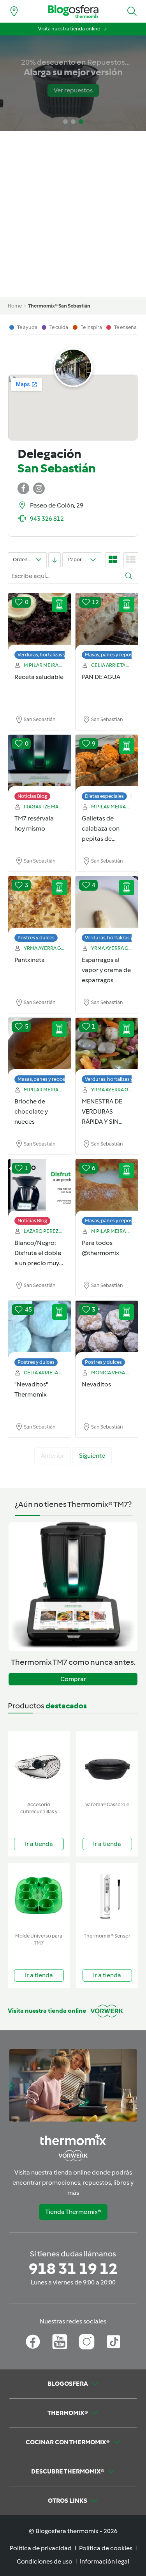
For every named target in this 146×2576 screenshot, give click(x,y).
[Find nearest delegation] (14, 11)
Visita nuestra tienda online (69, 29)
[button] (132, 11)
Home (15, 306)
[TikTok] (113, 2342)
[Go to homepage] (73, 11)
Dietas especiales (104, 796)
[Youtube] (60, 2342)
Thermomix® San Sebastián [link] (59, 306)
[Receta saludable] (40, 622)
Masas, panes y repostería (114, 655)
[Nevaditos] (107, 1330)
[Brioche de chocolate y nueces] (40, 1047)
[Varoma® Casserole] (107, 1765)
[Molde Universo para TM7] (39, 1896)
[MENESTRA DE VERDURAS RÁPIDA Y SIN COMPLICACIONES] (107, 1047)
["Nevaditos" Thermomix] (40, 1330)
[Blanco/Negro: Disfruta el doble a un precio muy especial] (40, 1188)
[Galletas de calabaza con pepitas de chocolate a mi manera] (107, 764)
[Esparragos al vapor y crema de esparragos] (107, 905)
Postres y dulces (36, 938)
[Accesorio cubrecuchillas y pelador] (39, 1765)
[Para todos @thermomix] (107, 1188)
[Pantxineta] (40, 905)
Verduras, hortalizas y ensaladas (54, 655)
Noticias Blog (32, 796)
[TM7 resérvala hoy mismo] (40, 764)
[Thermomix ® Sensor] (107, 1896)
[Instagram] (87, 2342)
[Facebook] (33, 2342)
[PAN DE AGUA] (107, 622)
